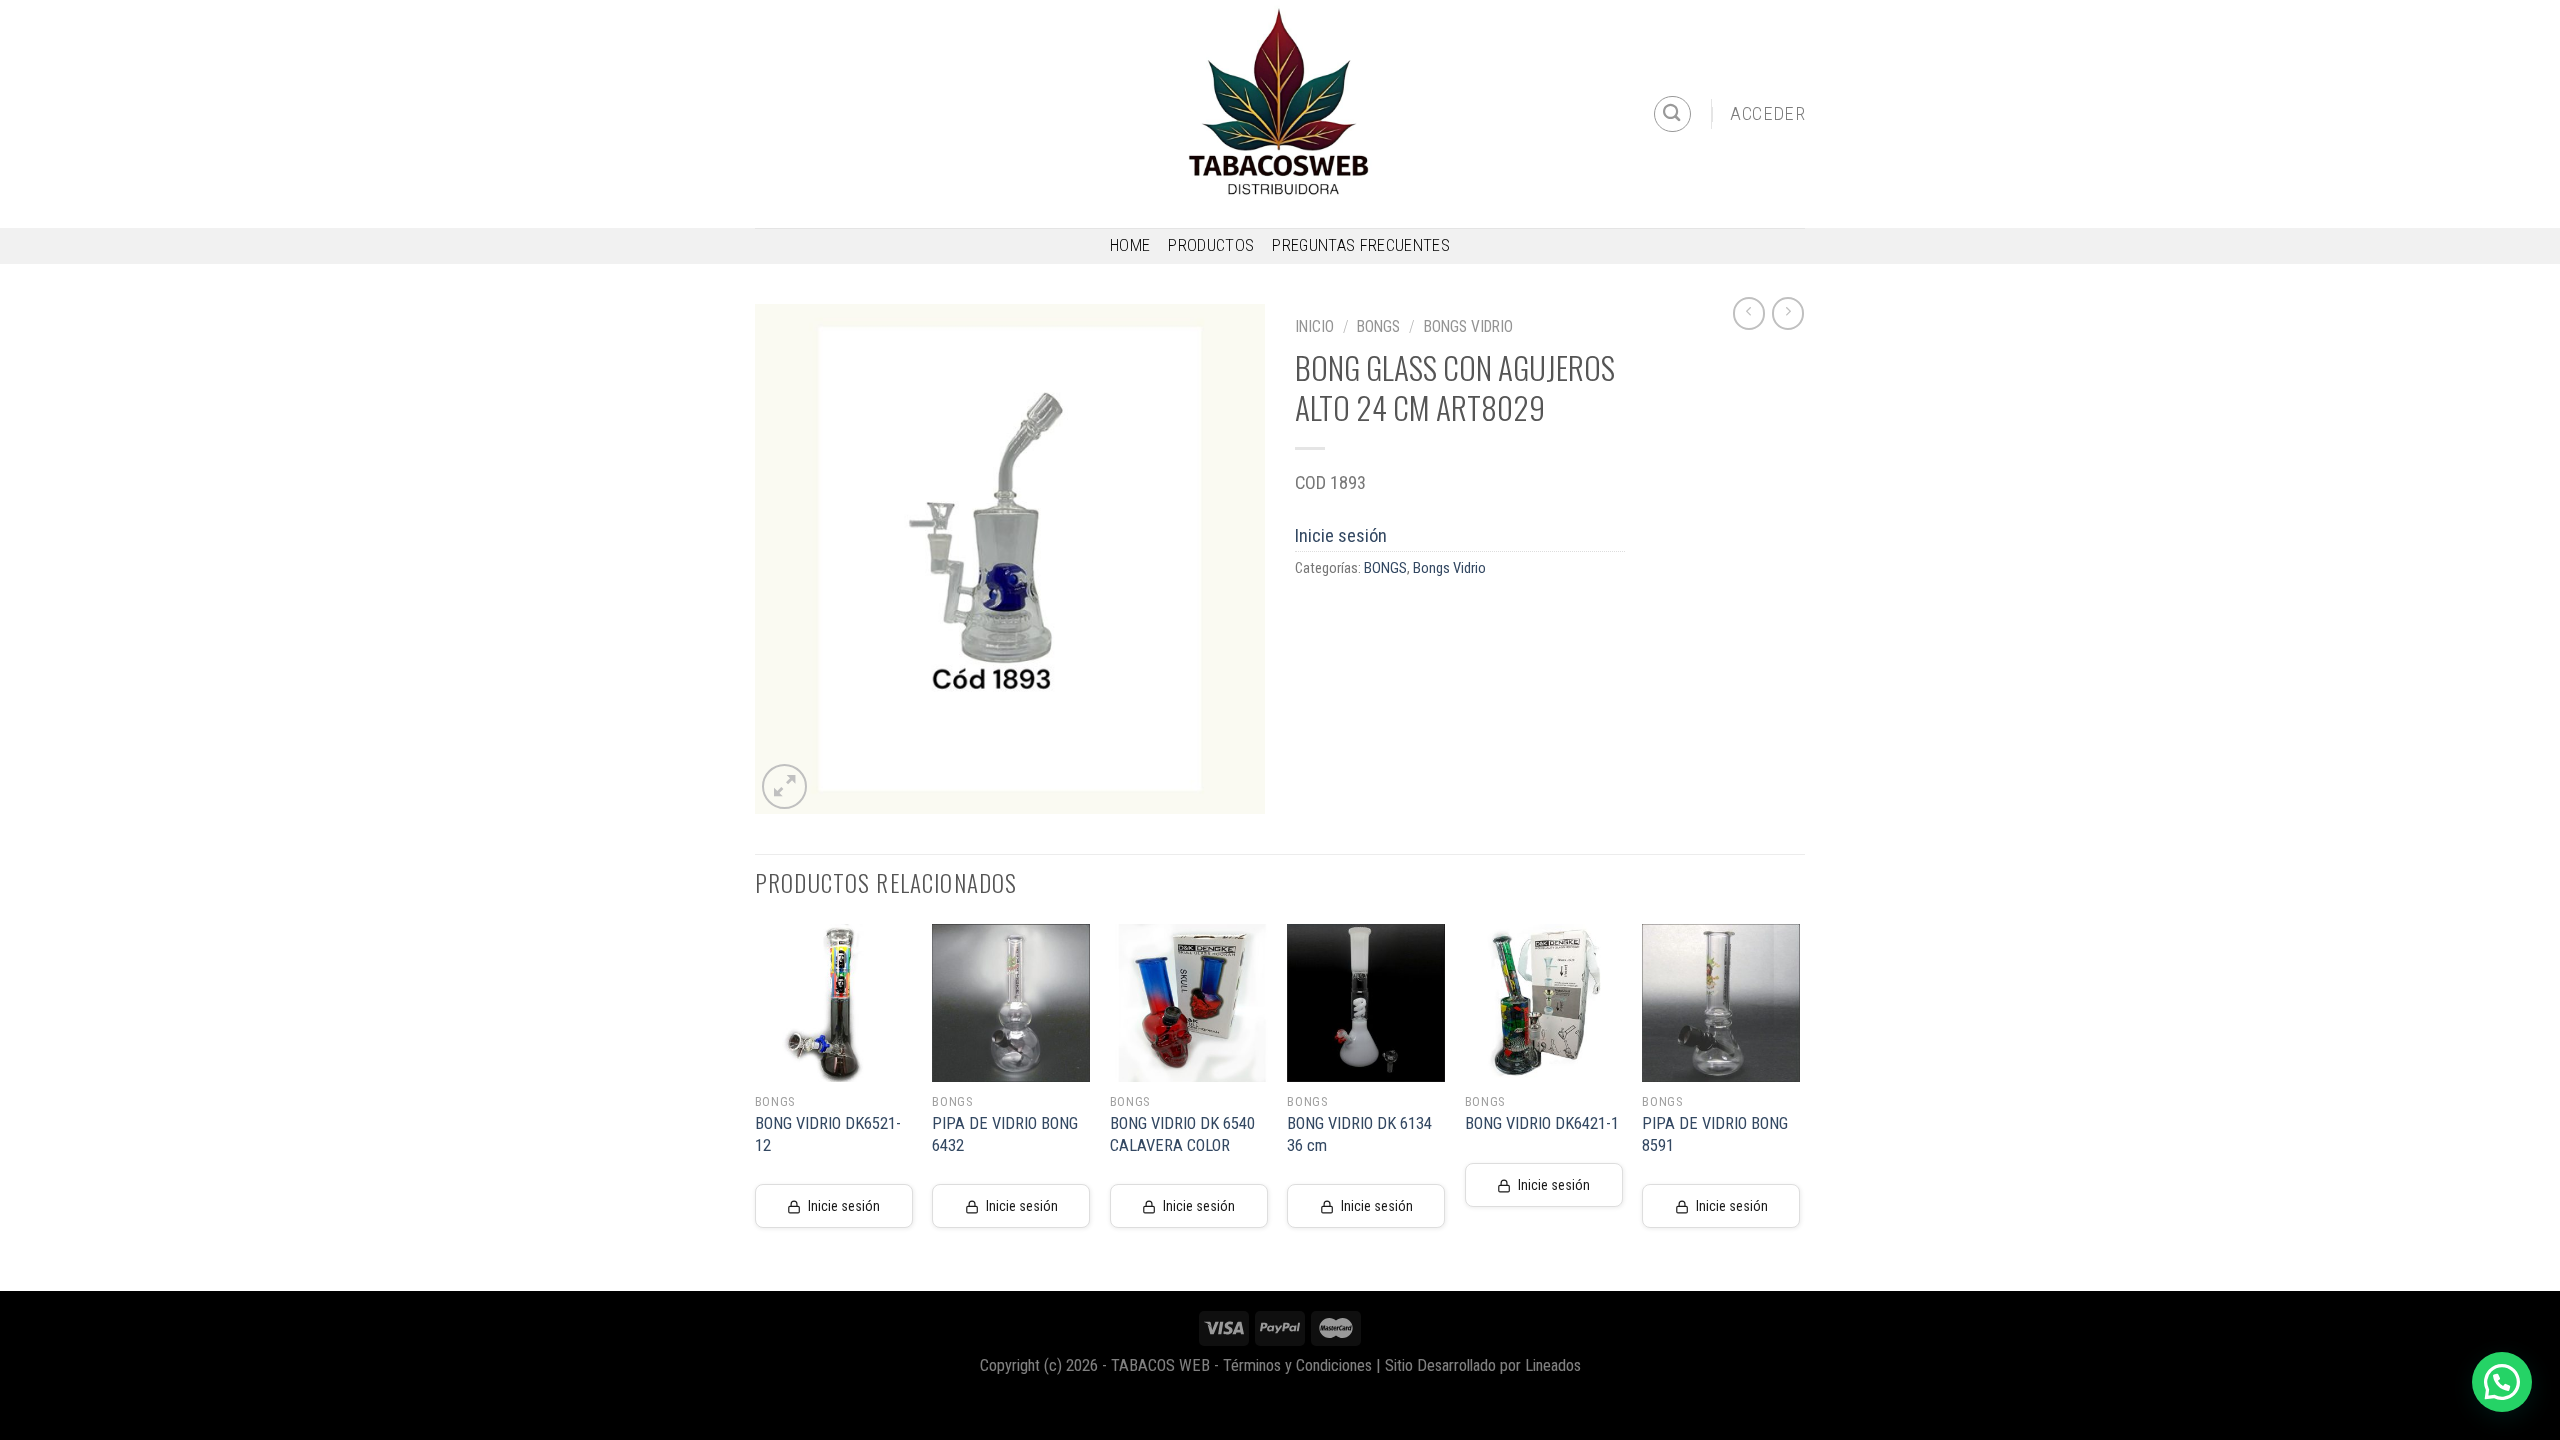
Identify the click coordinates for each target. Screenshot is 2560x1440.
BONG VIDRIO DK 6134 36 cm (1359, 1134)
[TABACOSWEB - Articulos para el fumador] (1280, 114)
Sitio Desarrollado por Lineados (1483, 1365)
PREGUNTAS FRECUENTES (1361, 245)
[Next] (1799, 1105)
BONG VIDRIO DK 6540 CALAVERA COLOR (1182, 1134)
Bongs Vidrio (1468, 326)
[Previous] (756, 1105)
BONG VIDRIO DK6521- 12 (828, 1134)
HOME (1130, 245)
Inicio (1314, 326)
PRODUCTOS (1211, 245)
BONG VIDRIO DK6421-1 (1542, 1123)
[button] (2502, 1382)
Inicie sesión (1341, 535)
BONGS (1378, 326)
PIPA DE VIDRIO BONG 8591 (1715, 1134)
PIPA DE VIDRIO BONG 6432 (1005, 1134)
